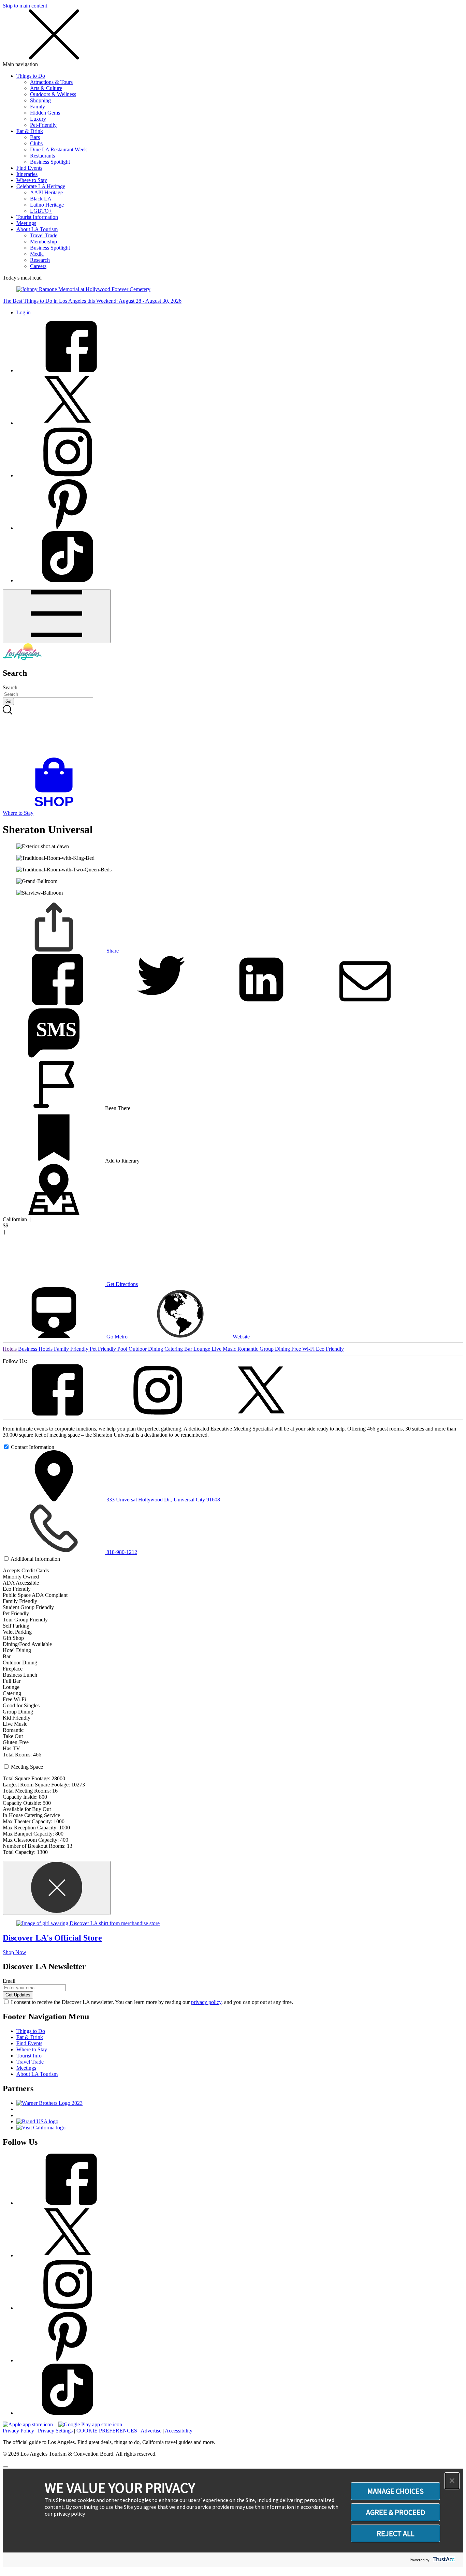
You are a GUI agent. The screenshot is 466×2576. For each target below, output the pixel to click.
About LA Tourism (37, 229)
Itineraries (27, 174)
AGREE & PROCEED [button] (396, 2512)
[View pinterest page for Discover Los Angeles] (68, 528)
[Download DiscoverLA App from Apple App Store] (28, 2424)
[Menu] (57, 616)
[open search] (233, 731)
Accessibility (179, 2431)
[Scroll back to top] (5, 2467)
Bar (189, 1349)
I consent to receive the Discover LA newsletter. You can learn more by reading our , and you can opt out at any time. (152, 2002)
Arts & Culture (46, 88)
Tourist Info (29, 2056)
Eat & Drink (30, 131)
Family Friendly (72, 1349)
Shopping (40, 100)
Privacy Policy (18, 2431)
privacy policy (206, 2002)
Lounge (202, 1349)
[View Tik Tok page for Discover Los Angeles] (68, 580)
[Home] (22, 658)
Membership (43, 242)
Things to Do (31, 76)
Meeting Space (27, 1767)
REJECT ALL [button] (396, 2533)
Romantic (249, 1349)
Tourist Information (37, 217)
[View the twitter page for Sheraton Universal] (261, 1414)
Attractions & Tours (51, 82)
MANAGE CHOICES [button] (396, 2491)
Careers (38, 266)
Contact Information (33, 1447)
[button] (452, 2481)
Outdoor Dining (147, 1349)
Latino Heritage (47, 205)
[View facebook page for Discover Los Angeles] (68, 370)
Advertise (151, 2431)
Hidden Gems (45, 113)
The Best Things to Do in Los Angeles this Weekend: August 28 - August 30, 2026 (92, 301)
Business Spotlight (50, 162)
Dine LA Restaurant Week (59, 149)
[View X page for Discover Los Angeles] (68, 423)
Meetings (26, 223)
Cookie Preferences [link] (107, 2431)
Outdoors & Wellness (53, 94)
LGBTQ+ (41, 211)
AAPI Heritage (46, 192)
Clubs (36, 143)
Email (9, 1981)
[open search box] (233, 731)
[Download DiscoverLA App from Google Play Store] (90, 2424)
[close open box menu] (54, 58)
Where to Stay (32, 180)
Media (37, 254)
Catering (174, 1349)
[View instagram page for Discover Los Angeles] (68, 475)
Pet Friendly (104, 1349)
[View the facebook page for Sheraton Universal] (55, 1414)
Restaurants (42, 156)
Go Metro (117, 1337)
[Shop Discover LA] (57, 807)
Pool (123, 1349)
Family (38, 107)
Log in (24, 312)
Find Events (29, 168)
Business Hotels (36, 1349)
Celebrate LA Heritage (41, 186)
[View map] (54, 1213)
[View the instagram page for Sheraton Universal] (158, 1414)
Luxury (38, 119)
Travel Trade (44, 235)
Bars (35, 137)
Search (10, 687)
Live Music (224, 1349)
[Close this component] (57, 1888)
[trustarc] (443, 2560)
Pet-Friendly (43, 125)
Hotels (10, 1349)
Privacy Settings (55, 2431)
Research (40, 260)
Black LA (41, 199)
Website (241, 1337)
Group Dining (275, 1349)
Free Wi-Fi (304, 1349)
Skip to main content (25, 6)
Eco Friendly (330, 1349)
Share (112, 951)
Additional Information (35, 1559)
